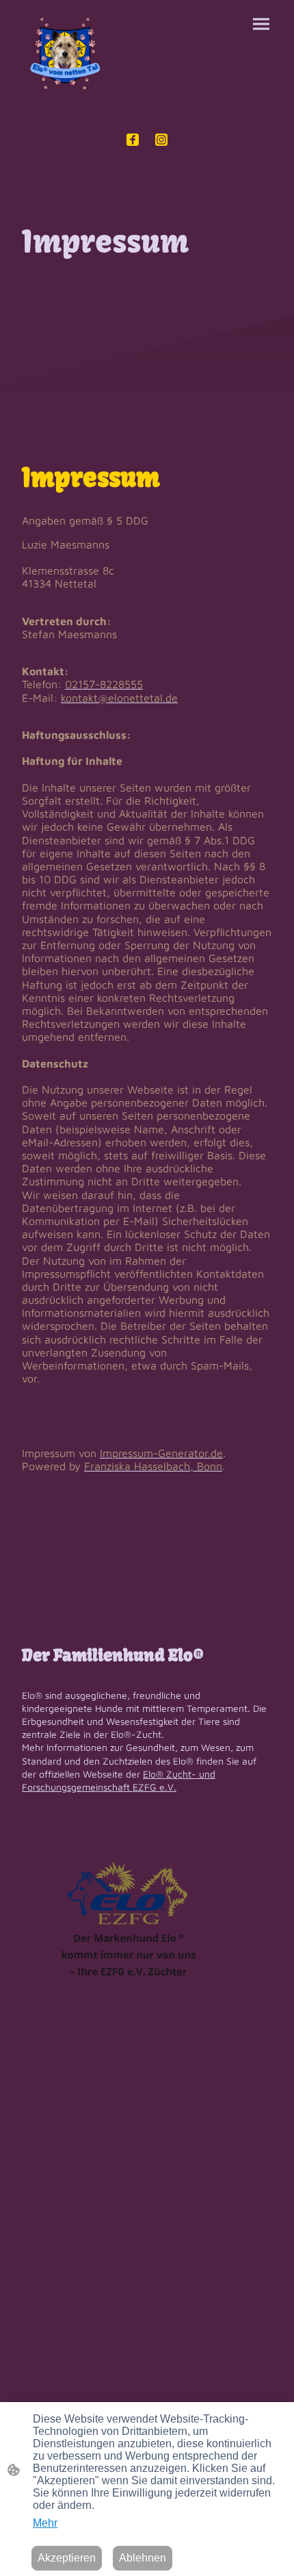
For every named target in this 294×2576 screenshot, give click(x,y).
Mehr (45, 2523)
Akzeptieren (67, 2558)
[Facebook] (133, 140)
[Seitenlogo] (64, 55)
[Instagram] (161, 140)
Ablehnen (143, 2558)
